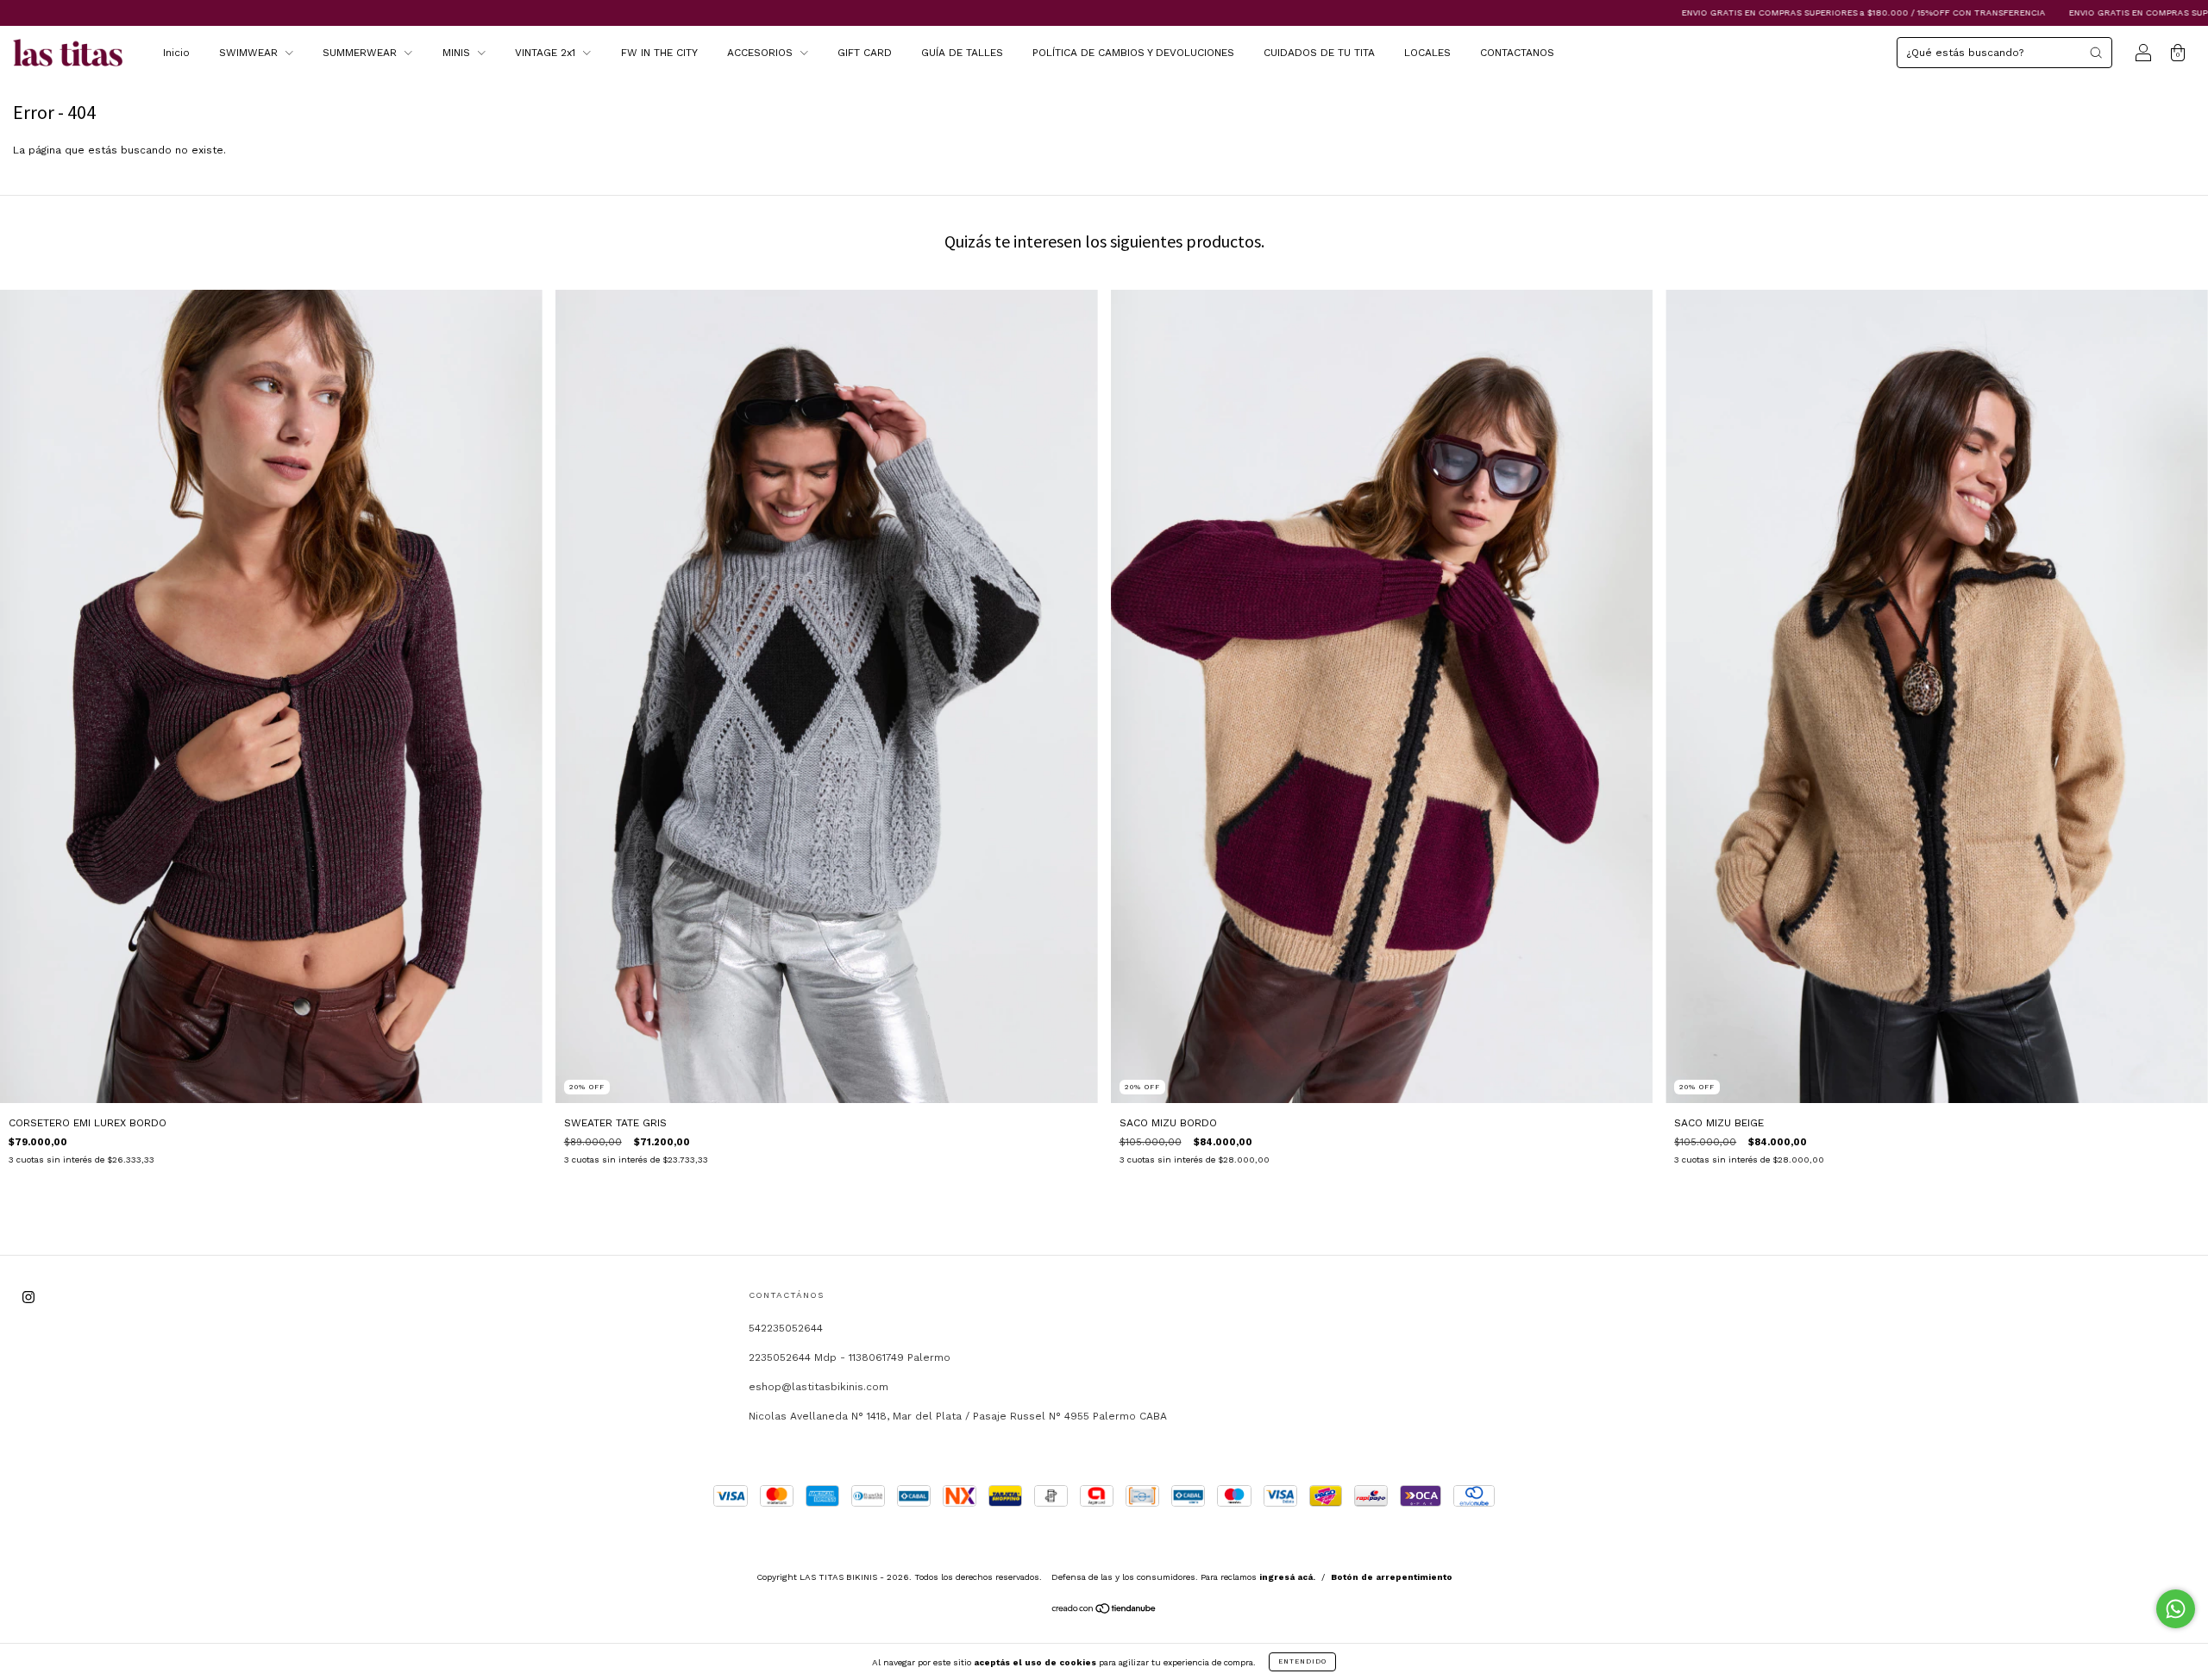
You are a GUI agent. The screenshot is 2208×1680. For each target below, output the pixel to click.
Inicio (176, 53)
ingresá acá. (1287, 1577)
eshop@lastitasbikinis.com (819, 1387)
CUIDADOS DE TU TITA (1319, 53)
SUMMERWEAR (361, 53)
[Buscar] (2096, 53)
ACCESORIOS (762, 53)
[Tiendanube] (1104, 1611)
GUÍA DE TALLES (962, 53)
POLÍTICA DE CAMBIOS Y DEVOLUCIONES (1133, 53)
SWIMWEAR (250, 53)
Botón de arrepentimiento (1392, 1577)
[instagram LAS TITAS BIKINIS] (28, 1298)
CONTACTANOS (1517, 53)
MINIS (458, 53)
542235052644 (786, 1328)
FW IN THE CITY (659, 53)
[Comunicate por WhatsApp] (2176, 1609)
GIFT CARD (865, 53)
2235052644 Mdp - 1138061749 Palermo (850, 1357)
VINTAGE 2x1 (547, 53)
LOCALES (1427, 53)
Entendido (1302, 1661)
